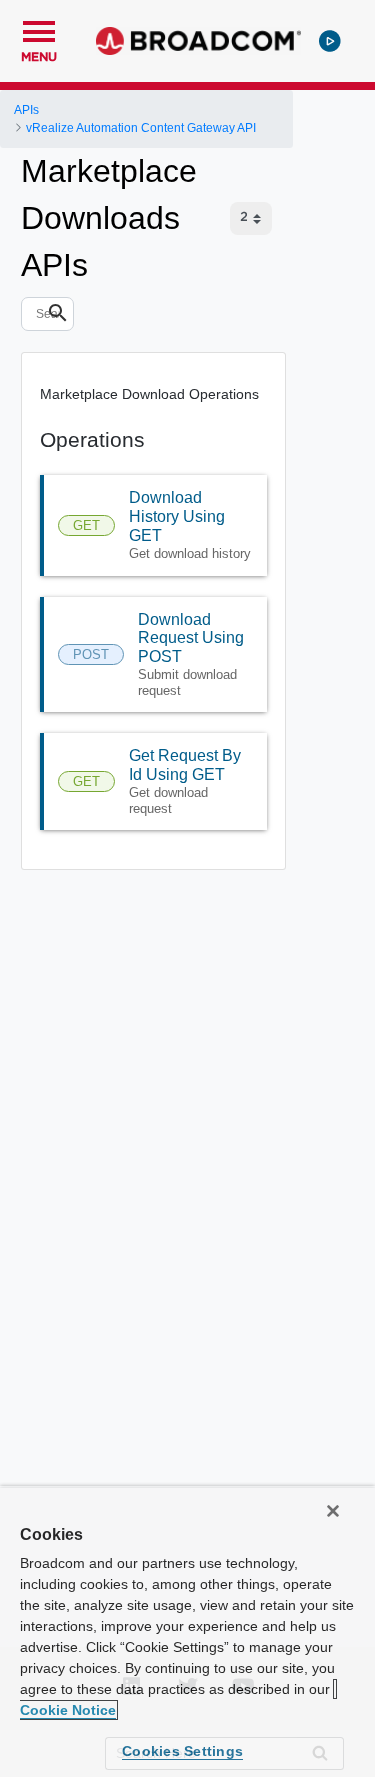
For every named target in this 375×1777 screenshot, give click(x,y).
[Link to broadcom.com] (198, 41)
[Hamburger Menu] (39, 29)
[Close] (333, 1511)
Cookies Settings (182, 1751)
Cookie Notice (68, 1710)
